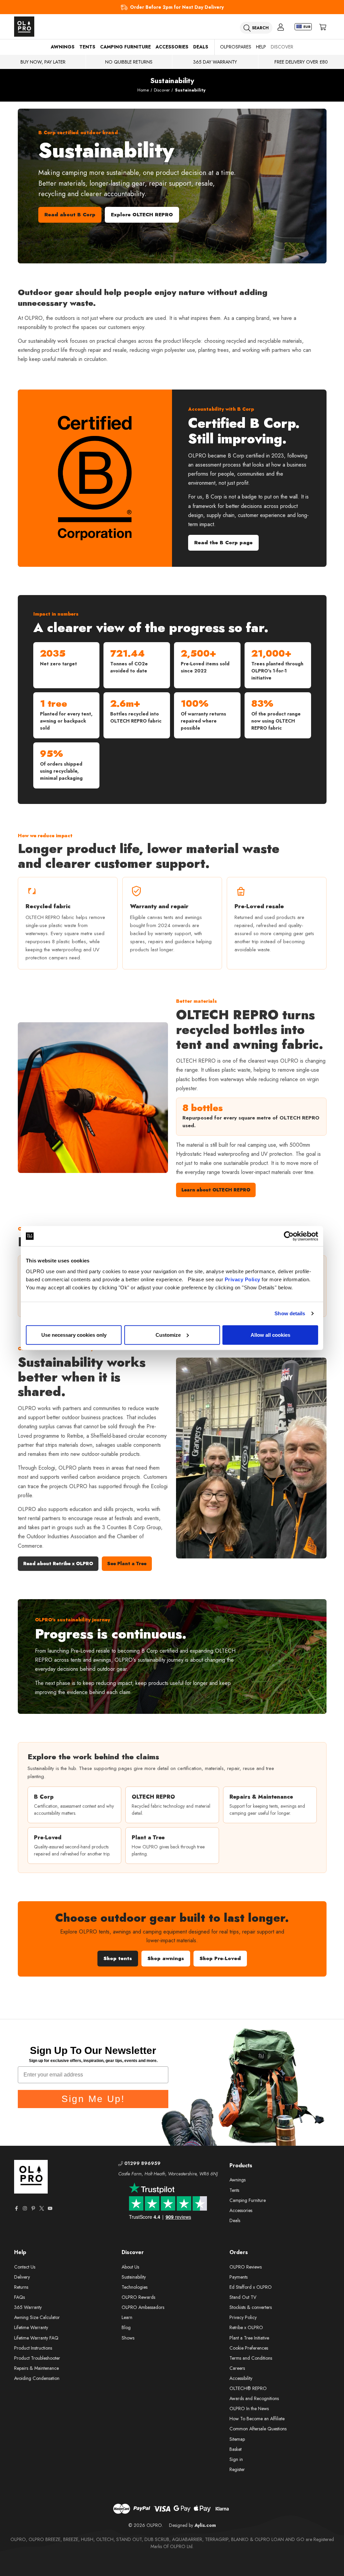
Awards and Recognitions (254, 2398)
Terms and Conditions (251, 2358)
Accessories (172, 47)
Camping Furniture (125, 47)
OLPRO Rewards (138, 2297)
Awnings (63, 47)
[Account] (281, 27)
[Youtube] (50, 2208)
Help (261, 47)
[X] (42, 2208)
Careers (237, 2368)
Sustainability (134, 2277)
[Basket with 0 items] (323, 27)
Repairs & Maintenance (36, 2368)
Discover (282, 47)
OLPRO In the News (249, 2408)
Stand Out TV (243, 2297)
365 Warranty (28, 2307)
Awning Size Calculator (37, 2317)
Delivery (22, 2277)
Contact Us (25, 2267)
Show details (290, 1313)
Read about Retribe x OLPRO (58, 1563)
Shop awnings (166, 1958)
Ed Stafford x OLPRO (251, 2287)
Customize (168, 1335)
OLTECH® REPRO (248, 2388)
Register (237, 2469)
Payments (239, 2277)
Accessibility (241, 2378)
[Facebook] (16, 2208)
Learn (127, 2317)
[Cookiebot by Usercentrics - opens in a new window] (289, 1236)
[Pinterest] (33, 2208)
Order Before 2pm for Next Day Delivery (177, 7)
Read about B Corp (70, 215)
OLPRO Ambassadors (143, 2307)
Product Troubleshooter (37, 2358)
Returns (21, 2287)
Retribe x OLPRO (246, 2327)
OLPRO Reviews (246, 2267)
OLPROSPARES (236, 47)
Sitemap (237, 2439)
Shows (128, 2338)
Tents (87, 47)
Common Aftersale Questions (258, 2429)
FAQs (19, 2297)
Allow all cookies (270, 1335)
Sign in (236, 2459)
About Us (130, 2267)
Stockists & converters (251, 2307)
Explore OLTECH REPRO (142, 215)
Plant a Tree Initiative (249, 2338)
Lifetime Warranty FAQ (36, 2338)
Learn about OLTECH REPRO (216, 1190)
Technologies (135, 2287)
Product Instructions (33, 2348)
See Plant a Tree (127, 1563)
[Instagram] (25, 2208)
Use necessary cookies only (74, 1335)
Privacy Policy (243, 1279)
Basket (235, 2449)
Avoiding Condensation (37, 2378)
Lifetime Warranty (31, 2327)
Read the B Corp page (223, 543)
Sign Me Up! (93, 2099)
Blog (126, 2327)
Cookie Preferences (249, 2348)
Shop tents (118, 1958)
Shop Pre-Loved (220, 1958)
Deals (201, 47)
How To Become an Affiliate (257, 2419)
